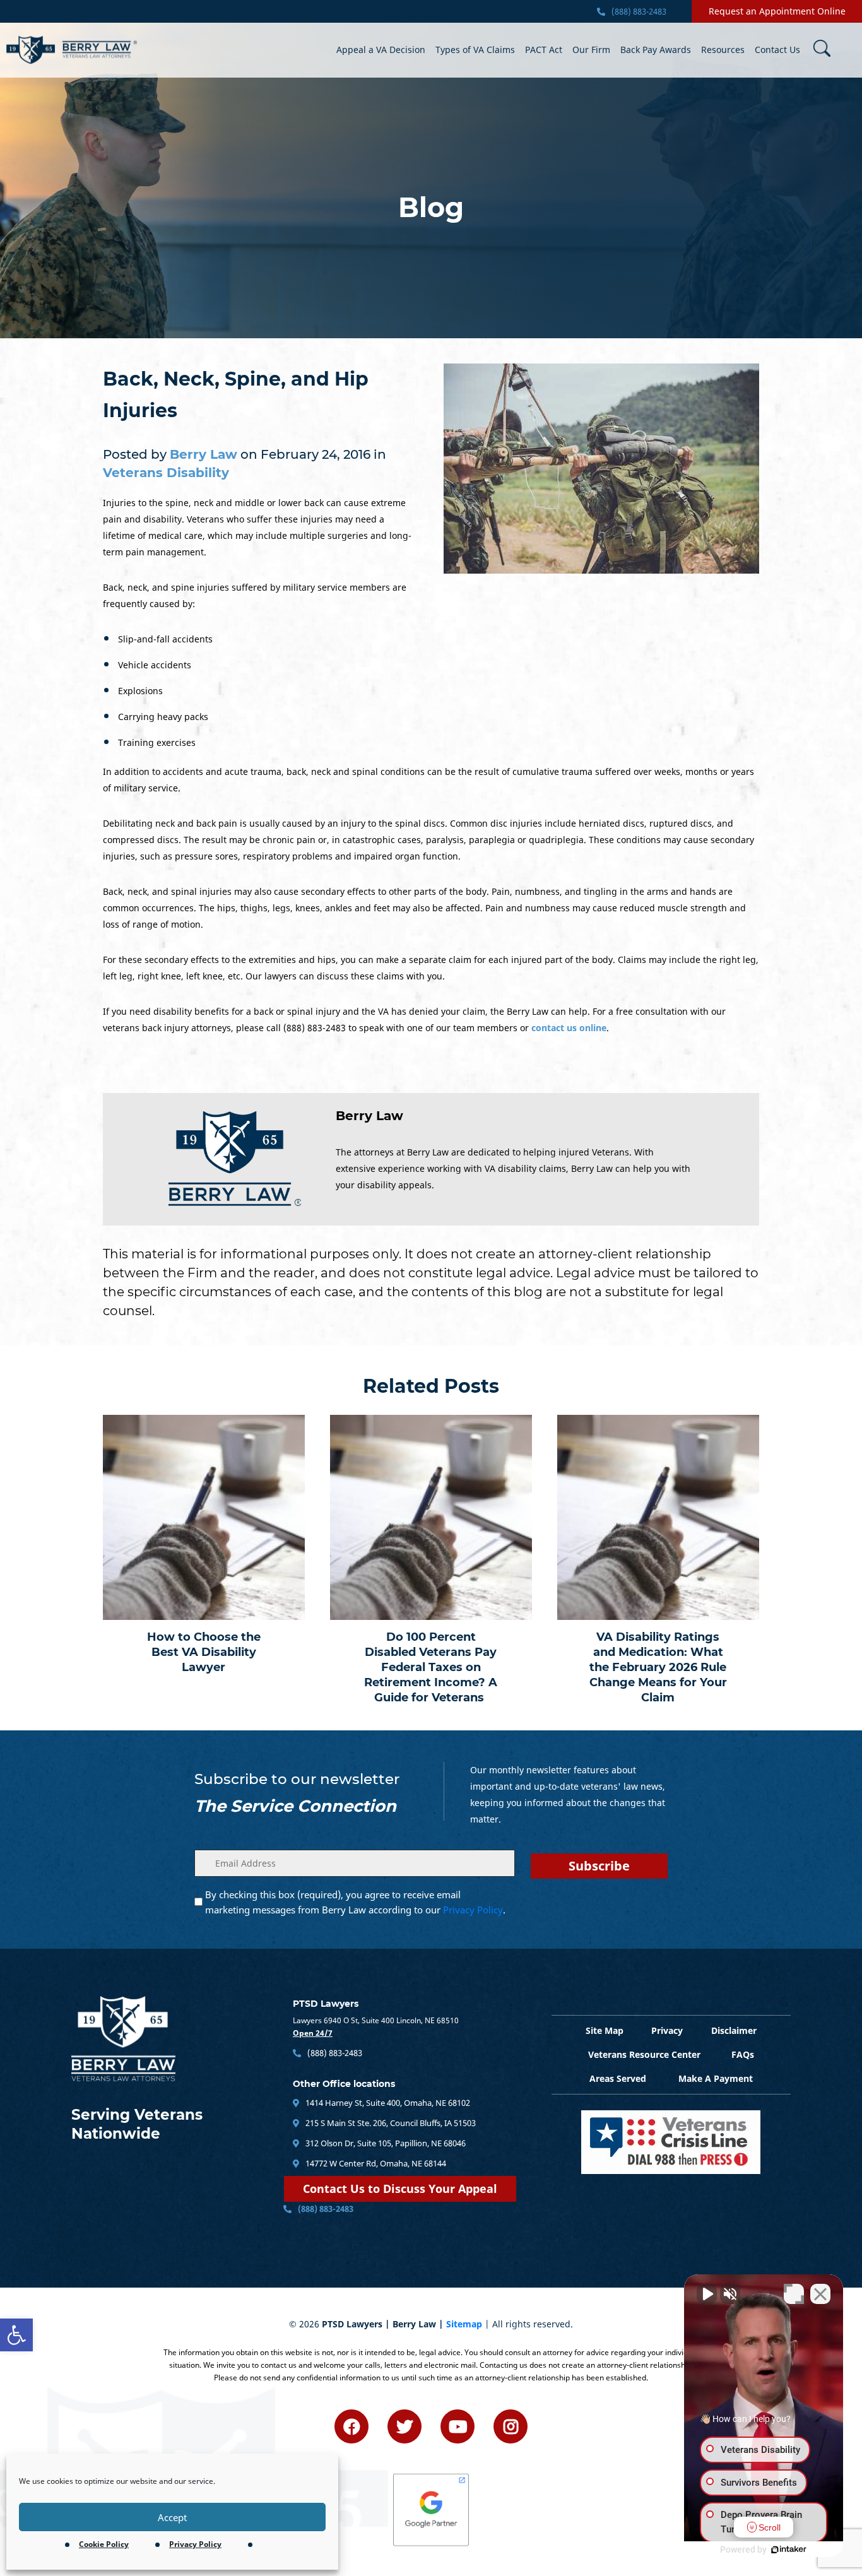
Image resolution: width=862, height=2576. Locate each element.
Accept (172, 2517)
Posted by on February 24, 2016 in (245, 464)
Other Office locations (344, 2084)
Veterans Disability (166, 473)
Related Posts (431, 1386)
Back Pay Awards (656, 50)
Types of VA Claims (475, 50)
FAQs (743, 2054)
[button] (16, 2335)
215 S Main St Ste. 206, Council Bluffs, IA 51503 (390, 2123)
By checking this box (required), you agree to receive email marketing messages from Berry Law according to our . (355, 1902)
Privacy (667, 2030)
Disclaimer (734, 2030)
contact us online (569, 1028)
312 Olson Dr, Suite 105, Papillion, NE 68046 (385, 2143)
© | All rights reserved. (431, 2324)
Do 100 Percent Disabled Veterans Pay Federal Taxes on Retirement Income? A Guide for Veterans (431, 1667)
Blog (431, 208)
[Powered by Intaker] (789, 2549)
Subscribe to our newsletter (297, 1779)
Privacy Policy (195, 2544)
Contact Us (777, 50)
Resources (723, 50)
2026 (309, 2324)
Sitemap (464, 2324)
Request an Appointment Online (777, 11)
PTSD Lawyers (326, 2004)
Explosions (140, 691)
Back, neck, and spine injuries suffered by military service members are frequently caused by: (255, 595)
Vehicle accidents (155, 665)
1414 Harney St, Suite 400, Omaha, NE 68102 (387, 2103)
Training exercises (157, 742)
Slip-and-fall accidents (165, 639)
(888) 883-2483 (638, 11)
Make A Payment (716, 2078)
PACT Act (544, 50)
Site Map (605, 2030)
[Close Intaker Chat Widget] (820, 2294)
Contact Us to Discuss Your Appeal (400, 2189)
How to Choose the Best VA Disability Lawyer (204, 1652)
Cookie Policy (104, 2544)
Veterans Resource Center (644, 2054)
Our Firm (591, 50)
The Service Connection (295, 1806)
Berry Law (369, 1116)
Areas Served (618, 2078)
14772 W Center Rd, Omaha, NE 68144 (375, 2163)
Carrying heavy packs (163, 717)
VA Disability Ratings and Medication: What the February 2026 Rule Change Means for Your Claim (658, 1667)
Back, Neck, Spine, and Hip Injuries (236, 395)
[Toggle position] (794, 2294)
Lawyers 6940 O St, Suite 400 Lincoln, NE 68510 (376, 2020)
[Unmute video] (707, 2294)
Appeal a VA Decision (381, 50)
